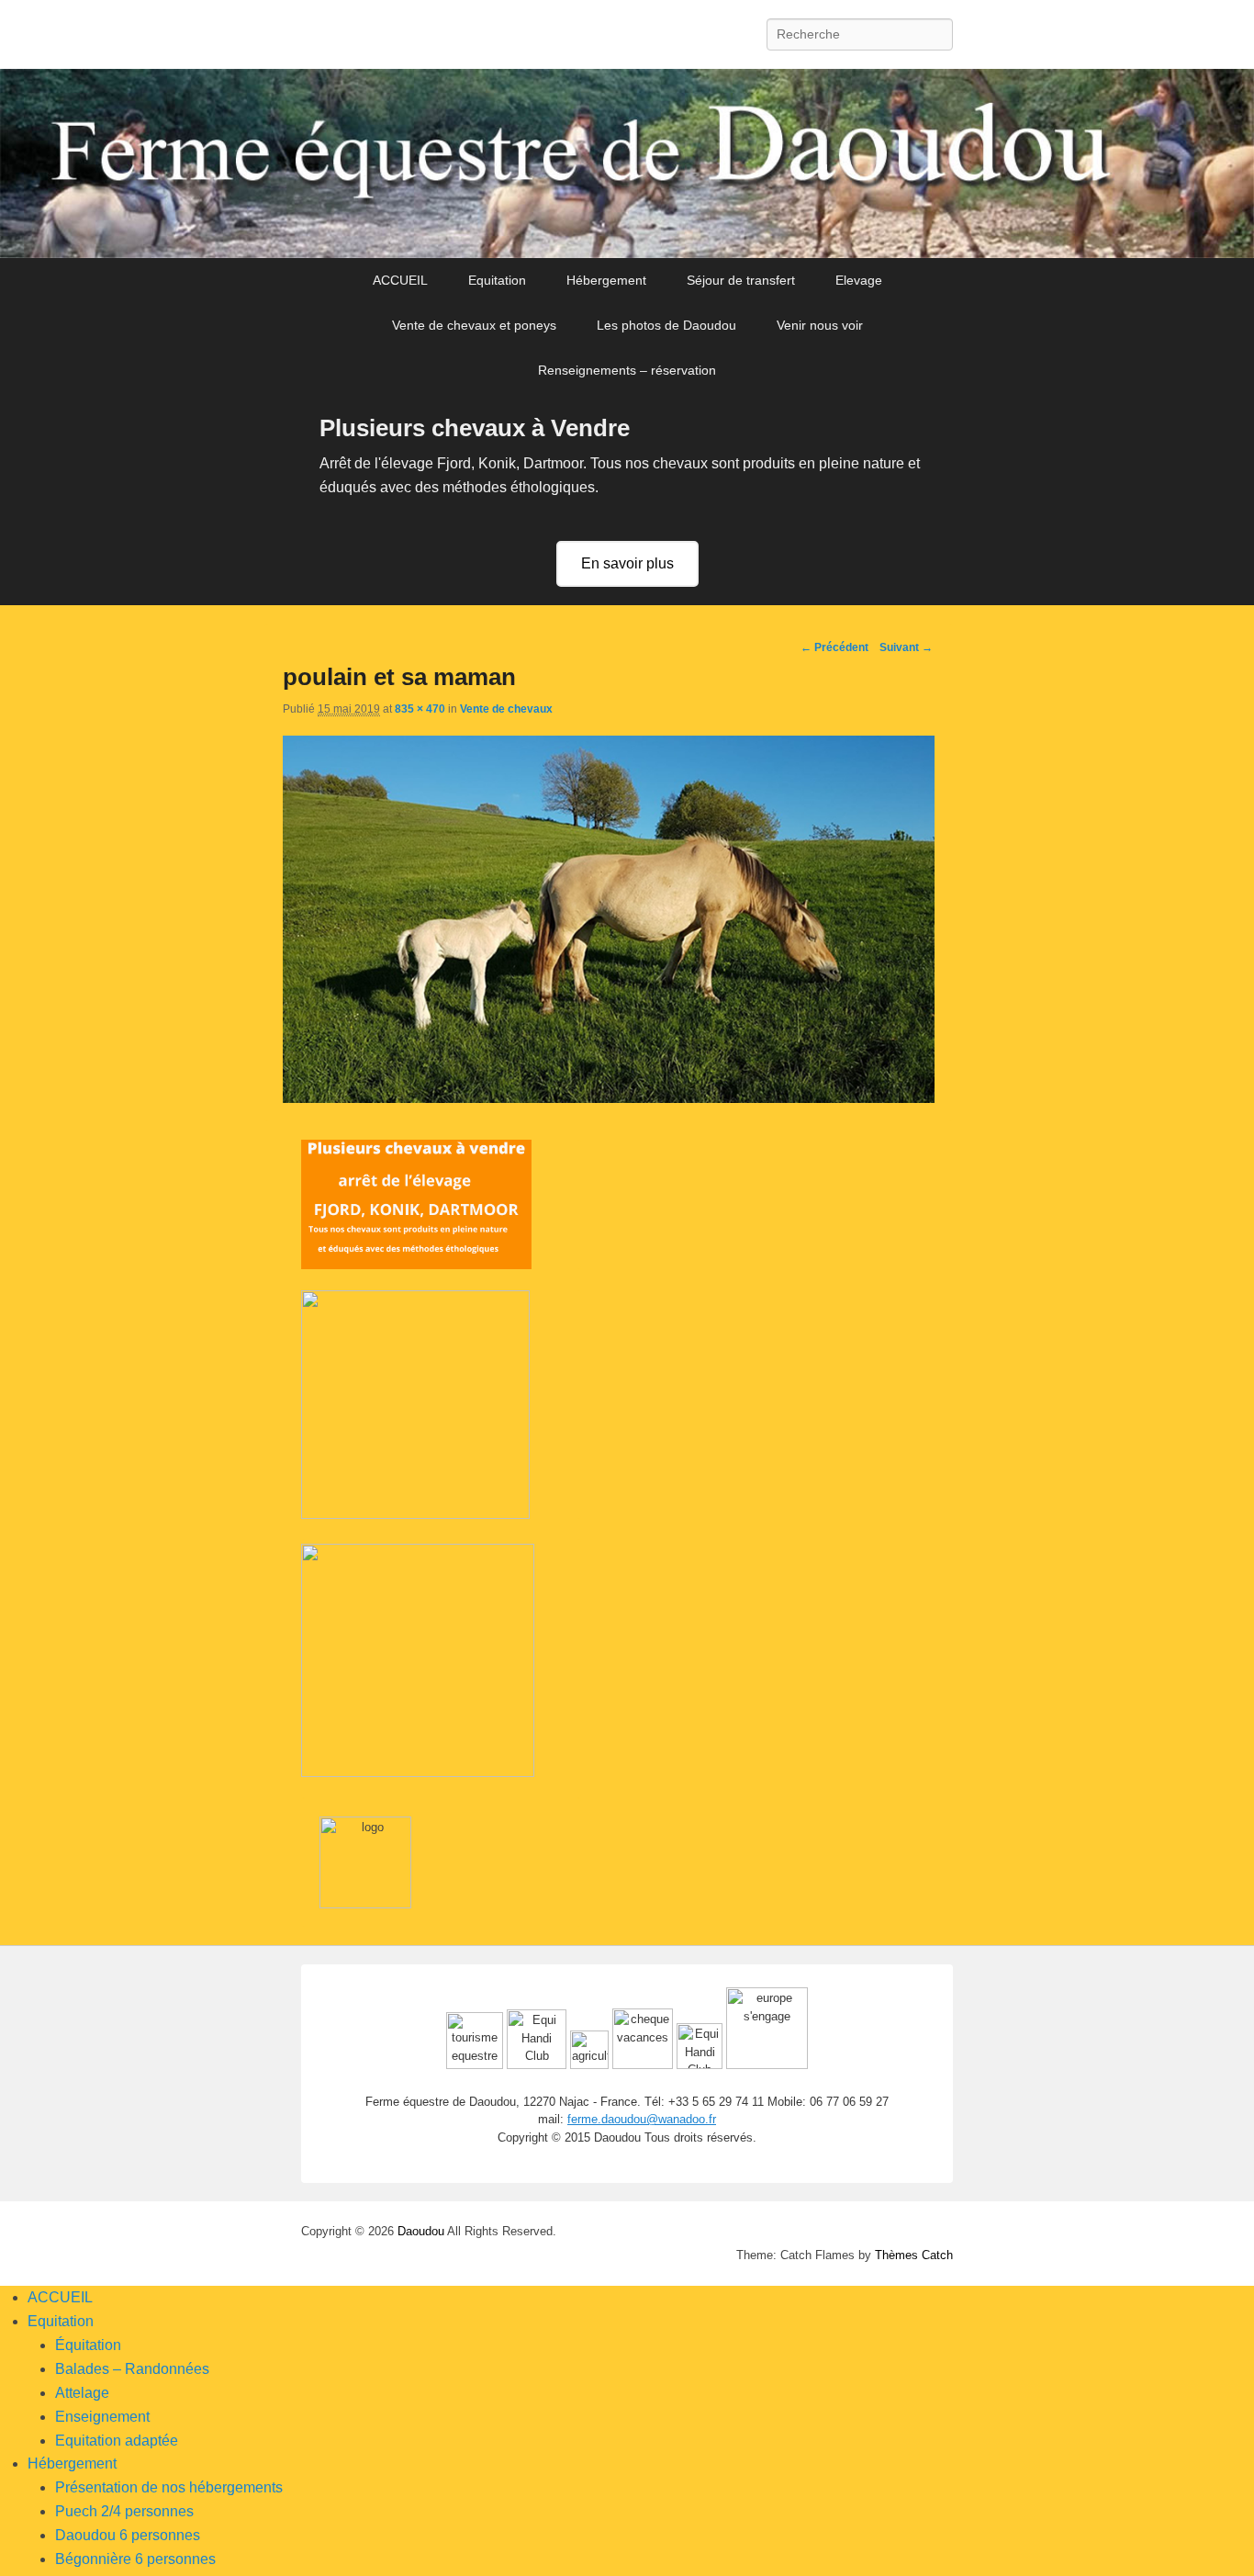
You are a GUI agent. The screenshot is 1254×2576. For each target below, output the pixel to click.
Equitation (497, 280)
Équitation (88, 2345)
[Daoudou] (627, 163)
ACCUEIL (400, 280)
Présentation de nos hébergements (169, 2487)
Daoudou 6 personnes (128, 2535)
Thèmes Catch (914, 2255)
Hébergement (606, 280)
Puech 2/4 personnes (124, 2511)
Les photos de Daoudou (666, 325)
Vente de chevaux (506, 709)
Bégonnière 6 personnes (135, 2559)
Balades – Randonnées (132, 2369)
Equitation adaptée (117, 2441)
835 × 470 (420, 709)
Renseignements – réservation (627, 370)
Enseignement (102, 2417)
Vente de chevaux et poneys (474, 325)
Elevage (859, 280)
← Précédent (834, 647)
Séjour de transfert (741, 280)
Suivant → (906, 647)
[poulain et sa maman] (609, 1098)
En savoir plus (627, 563)
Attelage (82, 2393)
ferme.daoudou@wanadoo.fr (642, 2119)
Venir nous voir (820, 325)
